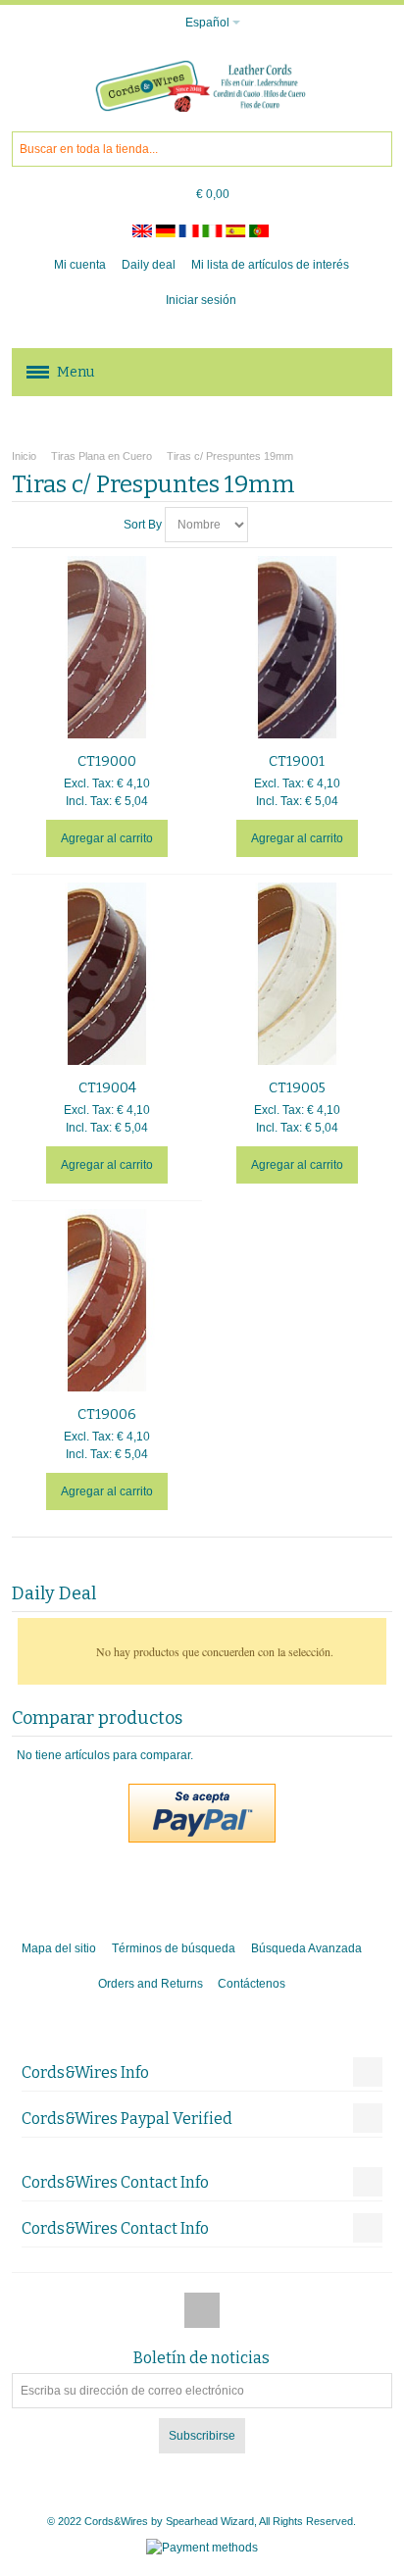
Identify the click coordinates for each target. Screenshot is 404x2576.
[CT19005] (297, 974)
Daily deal (149, 265)
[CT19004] (107, 974)
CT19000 (107, 761)
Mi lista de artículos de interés (270, 265)
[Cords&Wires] (202, 86)
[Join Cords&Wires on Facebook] (202, 2311)
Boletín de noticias (202, 2358)
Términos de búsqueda (174, 1948)
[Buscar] (375, 149)
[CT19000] (107, 647)
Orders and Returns (151, 1984)
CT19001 (297, 761)
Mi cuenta (80, 265)
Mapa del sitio (59, 1948)
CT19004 (107, 1088)
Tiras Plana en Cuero (101, 456)
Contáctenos (252, 1984)
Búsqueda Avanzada (306, 1948)
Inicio (24, 456)
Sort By (143, 525)
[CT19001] (297, 647)
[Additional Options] (202, 1793)
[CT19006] (107, 1300)
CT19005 (297, 1088)
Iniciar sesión (201, 300)
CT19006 (107, 1414)
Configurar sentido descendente (266, 525)
